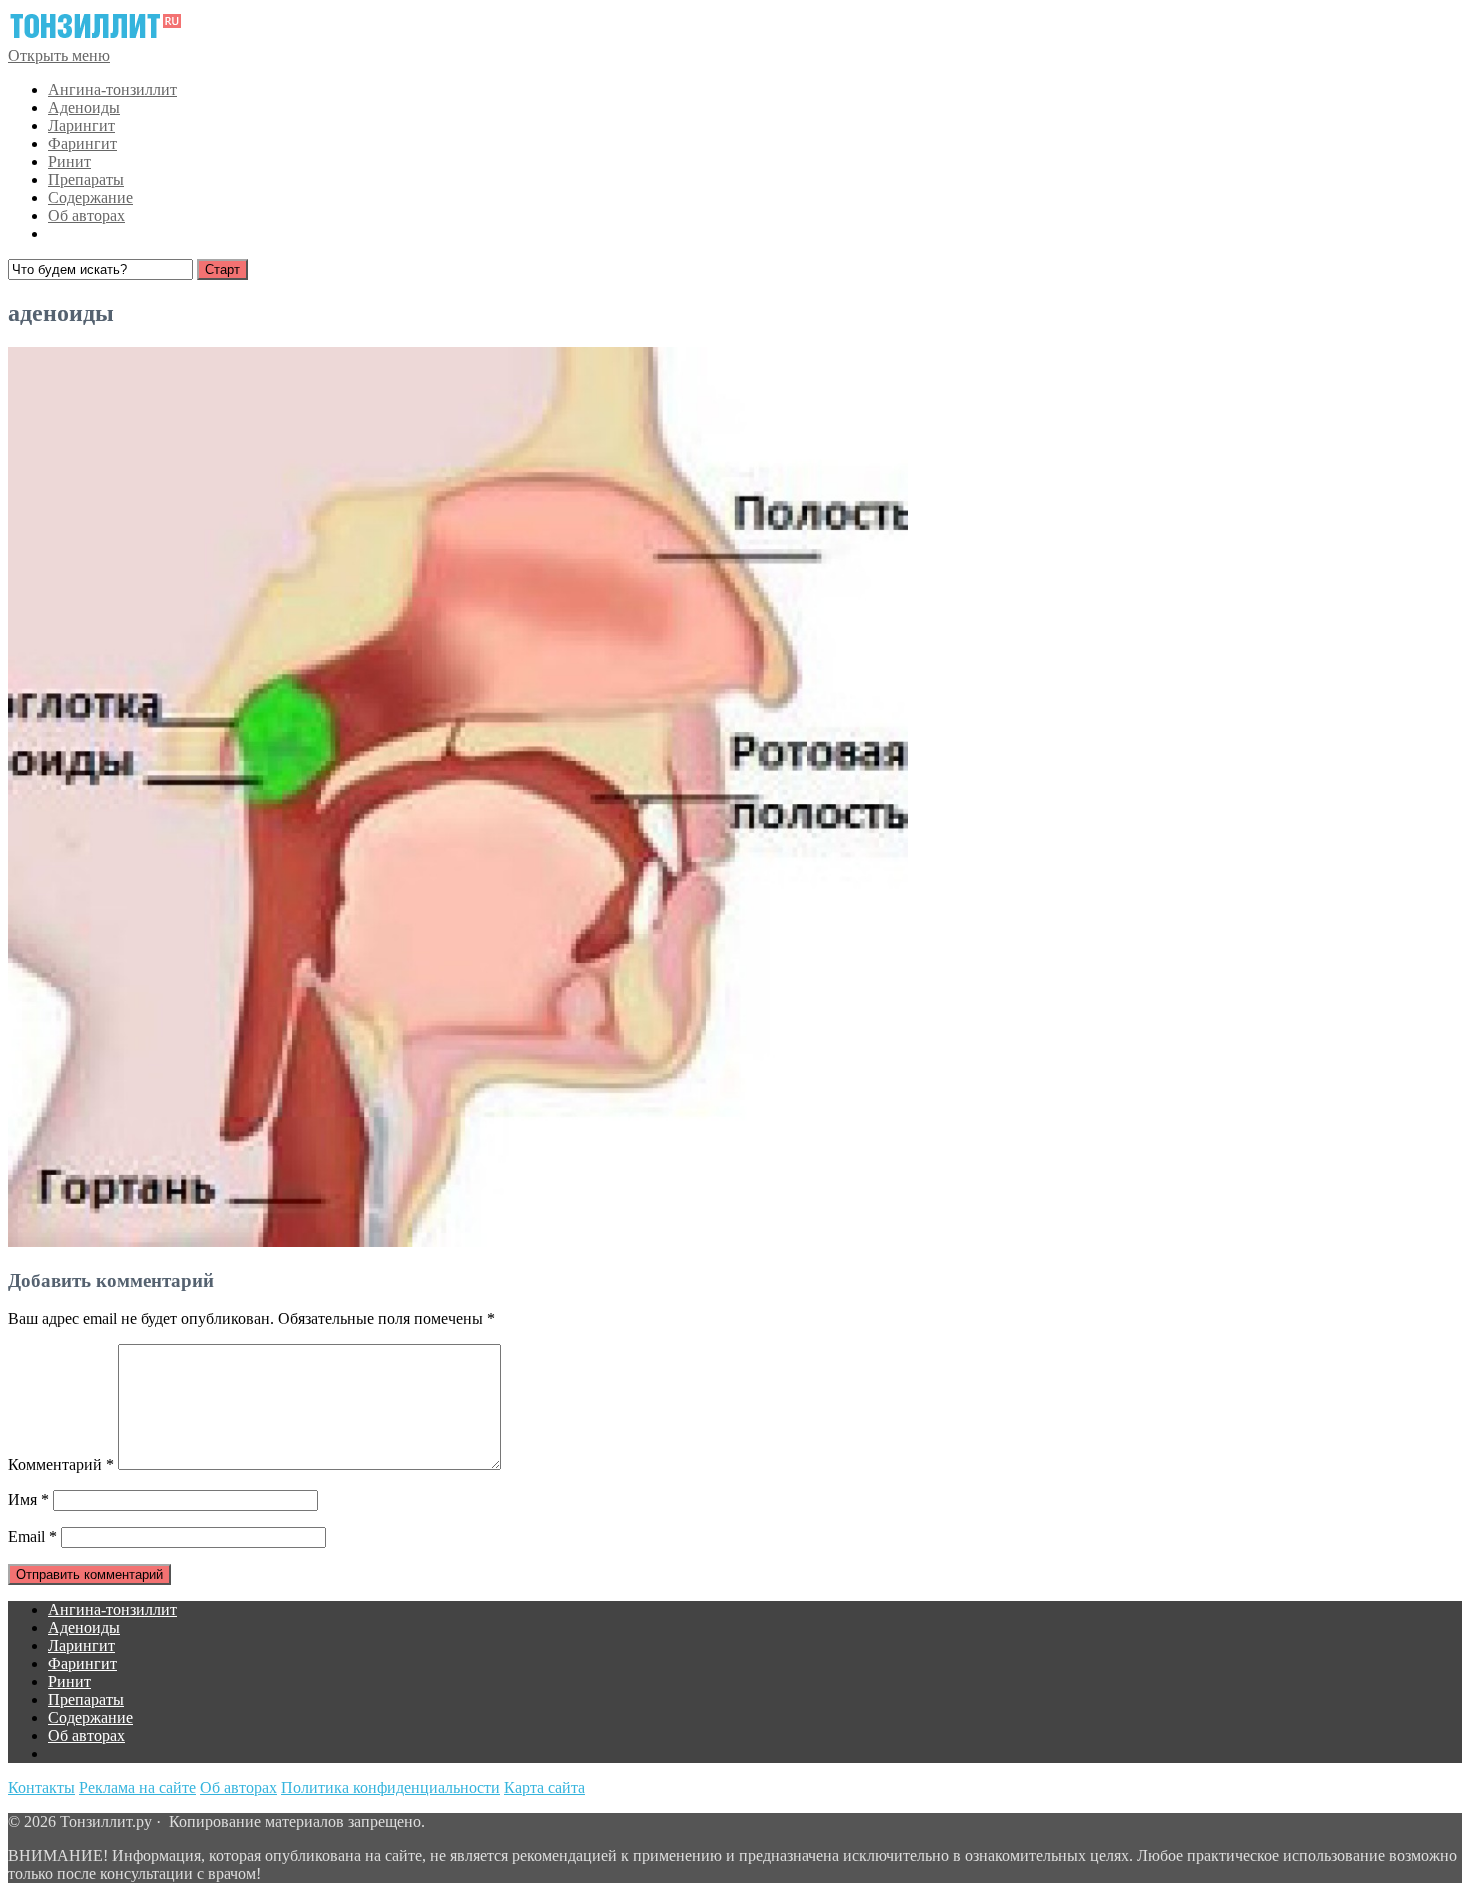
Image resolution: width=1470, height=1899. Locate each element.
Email (32, 1536)
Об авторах (86, 215)
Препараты (86, 179)
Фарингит (82, 143)
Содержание (90, 197)
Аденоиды (84, 107)
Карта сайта (544, 1787)
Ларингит (81, 125)
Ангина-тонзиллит (112, 89)
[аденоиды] (458, 1241)
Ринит (69, 161)
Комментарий (61, 1464)
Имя (28, 1499)
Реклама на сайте (137, 1787)
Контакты (41, 1787)
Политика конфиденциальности (390, 1787)
